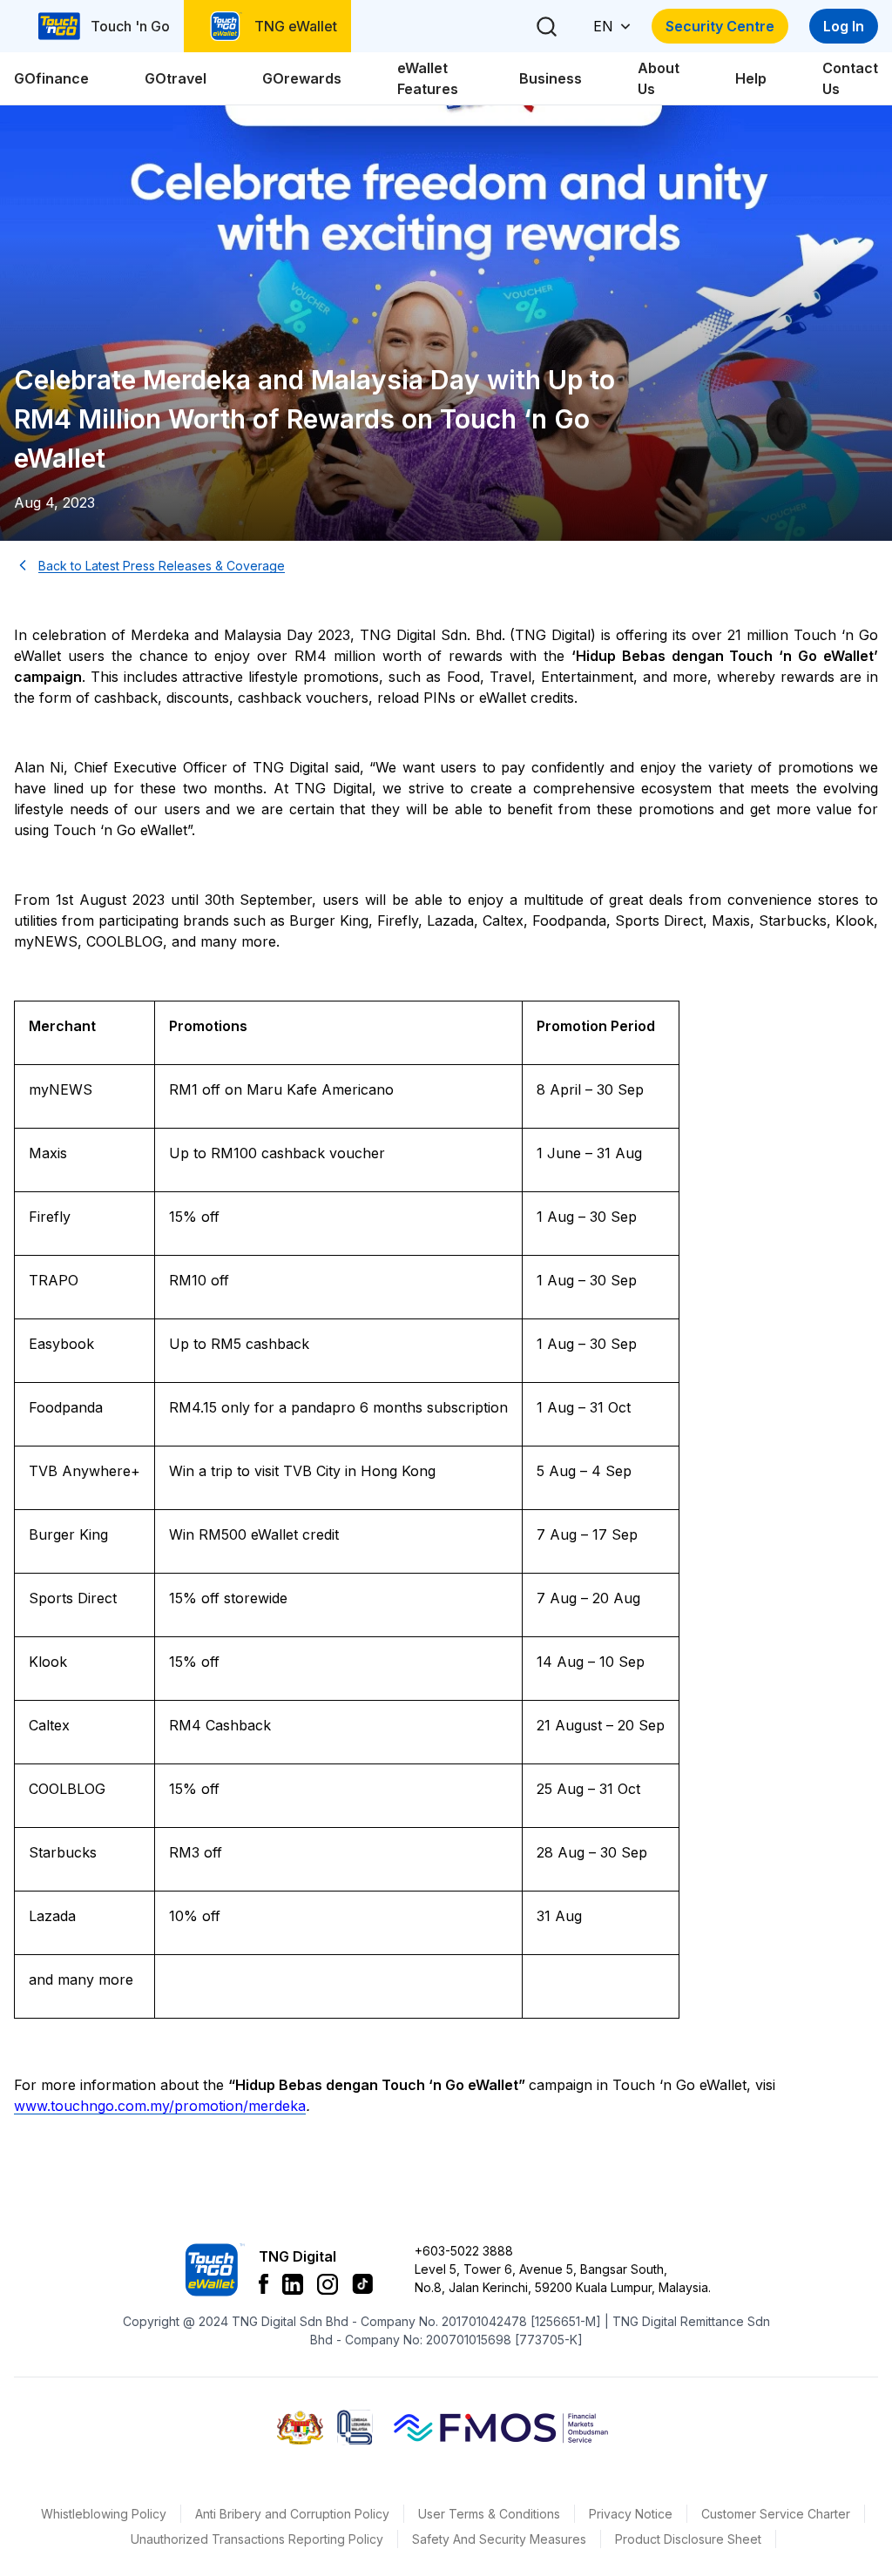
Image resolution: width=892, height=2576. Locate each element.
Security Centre (720, 26)
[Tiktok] (362, 2284)
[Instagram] (328, 2284)
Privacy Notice (631, 2514)
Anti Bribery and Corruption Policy (292, 2514)
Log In (844, 26)
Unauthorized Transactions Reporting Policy (257, 2539)
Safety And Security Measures (499, 2539)
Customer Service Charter (776, 2514)
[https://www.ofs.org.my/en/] (501, 2427)
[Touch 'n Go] (213, 2270)
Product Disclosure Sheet (688, 2539)
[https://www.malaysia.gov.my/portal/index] (300, 2428)
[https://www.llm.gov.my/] (355, 2428)
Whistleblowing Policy (104, 2514)
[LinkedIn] (293, 2284)
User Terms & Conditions (489, 2514)
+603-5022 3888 (464, 2251)
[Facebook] (264, 2284)
